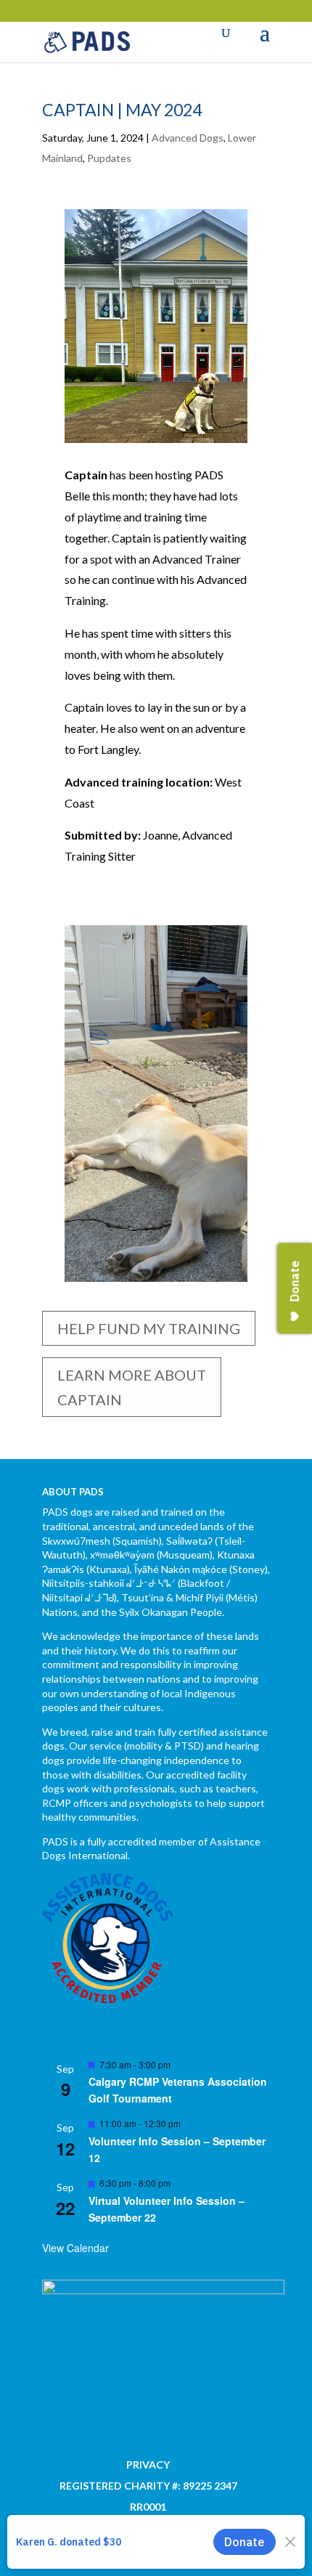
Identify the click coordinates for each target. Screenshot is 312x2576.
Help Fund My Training (149, 1328)
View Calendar (75, 2248)
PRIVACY (148, 2465)
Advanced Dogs (188, 138)
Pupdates (109, 158)
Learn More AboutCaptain (132, 1387)
